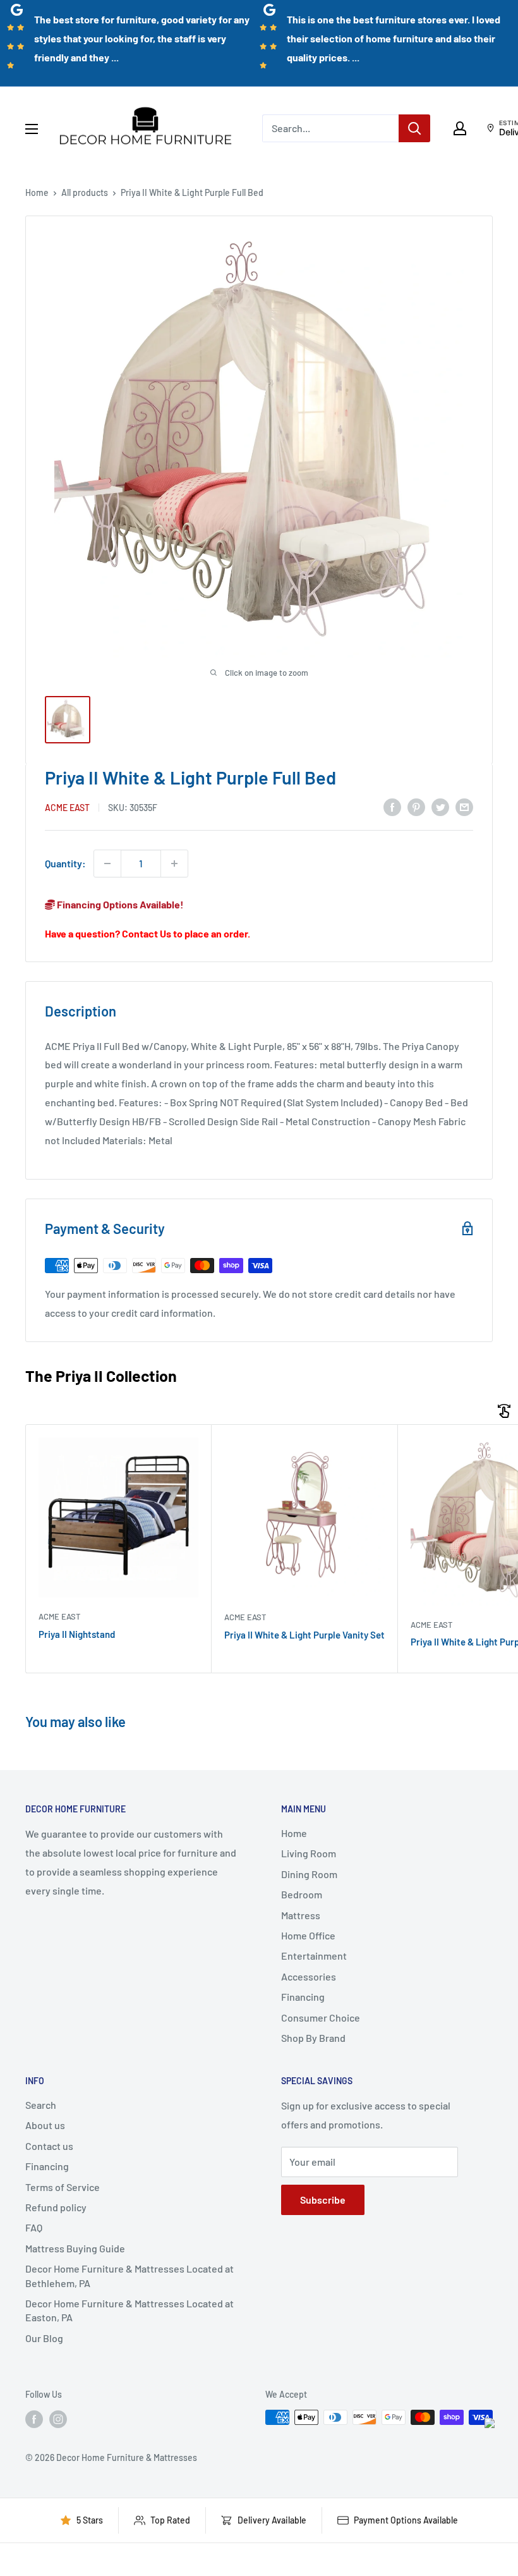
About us (45, 2125)
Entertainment (314, 1956)
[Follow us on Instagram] (58, 2419)
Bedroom (302, 1894)
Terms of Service (63, 2187)
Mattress (301, 1915)
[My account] (460, 128)
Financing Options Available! (119, 904)
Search (41, 2105)
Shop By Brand (313, 2038)
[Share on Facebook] (392, 806)
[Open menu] (32, 129)
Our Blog (44, 2338)
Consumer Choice (321, 2017)
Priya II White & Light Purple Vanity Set (304, 1635)
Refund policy (56, 2207)
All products (85, 192)
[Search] (414, 128)
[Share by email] (464, 806)
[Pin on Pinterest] (416, 806)
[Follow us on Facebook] (34, 2419)
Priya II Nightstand (77, 1634)
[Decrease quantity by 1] (107, 864)
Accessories (309, 1976)
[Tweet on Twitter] (440, 806)
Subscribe (323, 2200)
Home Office (308, 1935)
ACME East (67, 808)
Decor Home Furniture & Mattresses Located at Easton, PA (129, 2310)
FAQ (34, 2227)
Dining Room (309, 1874)
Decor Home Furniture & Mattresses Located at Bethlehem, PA (129, 2275)
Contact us (49, 2146)
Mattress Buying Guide (75, 2248)
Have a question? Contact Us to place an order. (148, 933)
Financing (303, 1997)
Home (37, 192)
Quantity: (65, 863)
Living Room (309, 1853)
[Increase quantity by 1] (174, 864)
